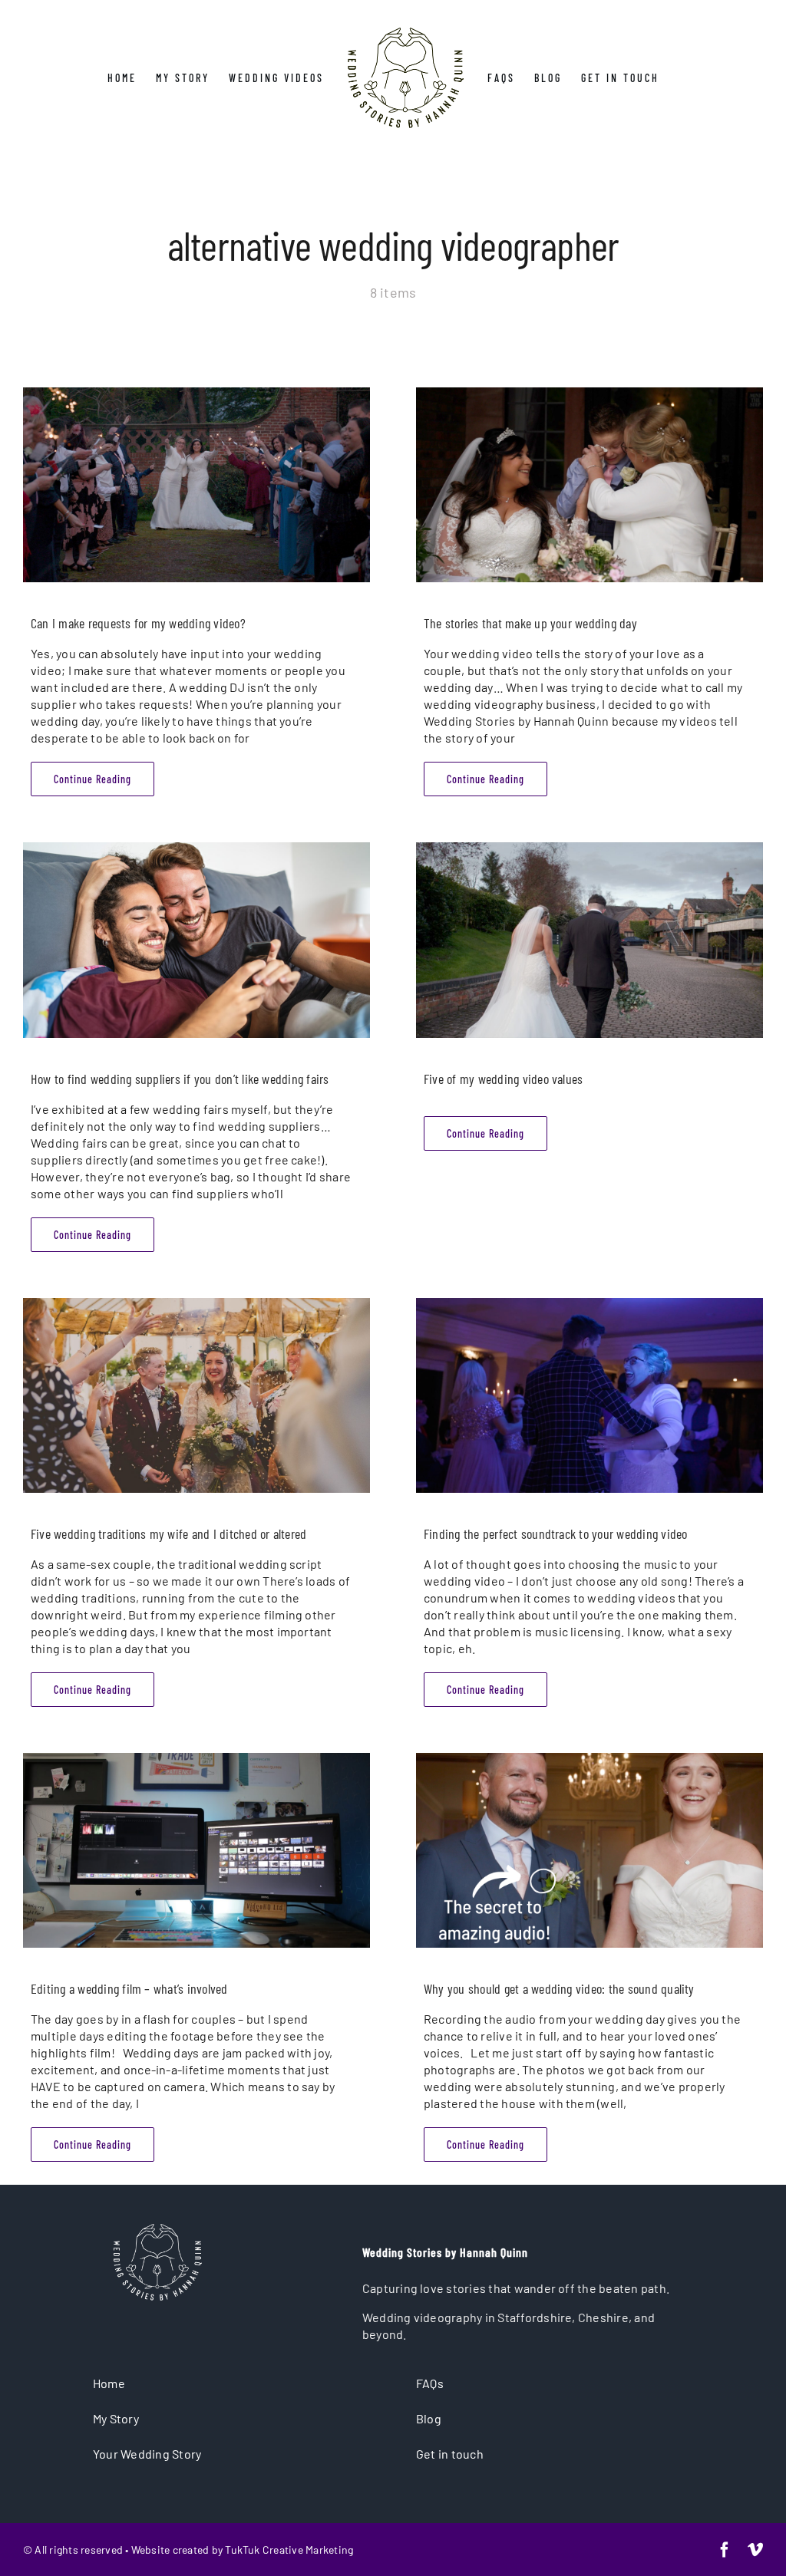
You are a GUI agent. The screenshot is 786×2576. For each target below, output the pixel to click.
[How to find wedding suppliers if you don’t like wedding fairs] (196, 940)
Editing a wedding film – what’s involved (129, 1988)
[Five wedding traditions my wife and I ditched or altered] (196, 1395)
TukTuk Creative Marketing (289, 2550)
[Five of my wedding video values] (589, 940)
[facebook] (725, 2550)
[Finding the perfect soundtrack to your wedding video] (589, 1395)
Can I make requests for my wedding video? (138, 623)
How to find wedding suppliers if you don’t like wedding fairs (180, 1079)
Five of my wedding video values (503, 1079)
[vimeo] (755, 2550)
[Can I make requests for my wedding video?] (196, 485)
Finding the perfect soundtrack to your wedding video (555, 1533)
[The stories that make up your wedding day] (589, 485)
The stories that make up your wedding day (530, 623)
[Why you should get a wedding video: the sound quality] (589, 1850)
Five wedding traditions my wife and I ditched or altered (168, 1533)
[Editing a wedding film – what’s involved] (196, 1850)
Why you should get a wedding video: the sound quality (559, 1988)
